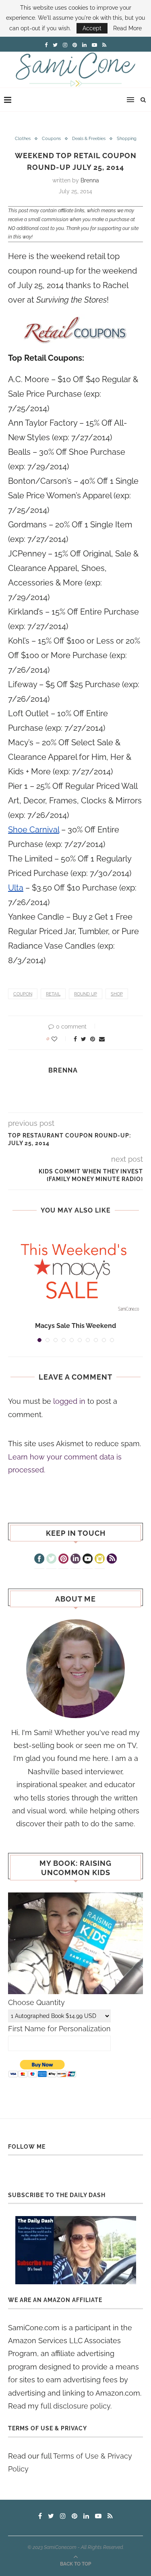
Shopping (127, 139)
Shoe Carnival (34, 830)
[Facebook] (39, 1560)
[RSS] (112, 1560)
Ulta (16, 888)
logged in (69, 1401)
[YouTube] (88, 1560)
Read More (127, 28)
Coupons (51, 139)
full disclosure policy (75, 2406)
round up (86, 994)
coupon (23, 994)
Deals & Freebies (89, 139)
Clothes (23, 139)
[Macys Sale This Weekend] (75, 1271)
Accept (92, 28)
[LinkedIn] (75, 1560)
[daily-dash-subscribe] (75, 2250)
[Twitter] (51, 1560)
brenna (90, 180)
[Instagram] (100, 1560)
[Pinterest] (63, 1560)
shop (117, 994)
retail (53, 994)
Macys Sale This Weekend (75, 1326)
